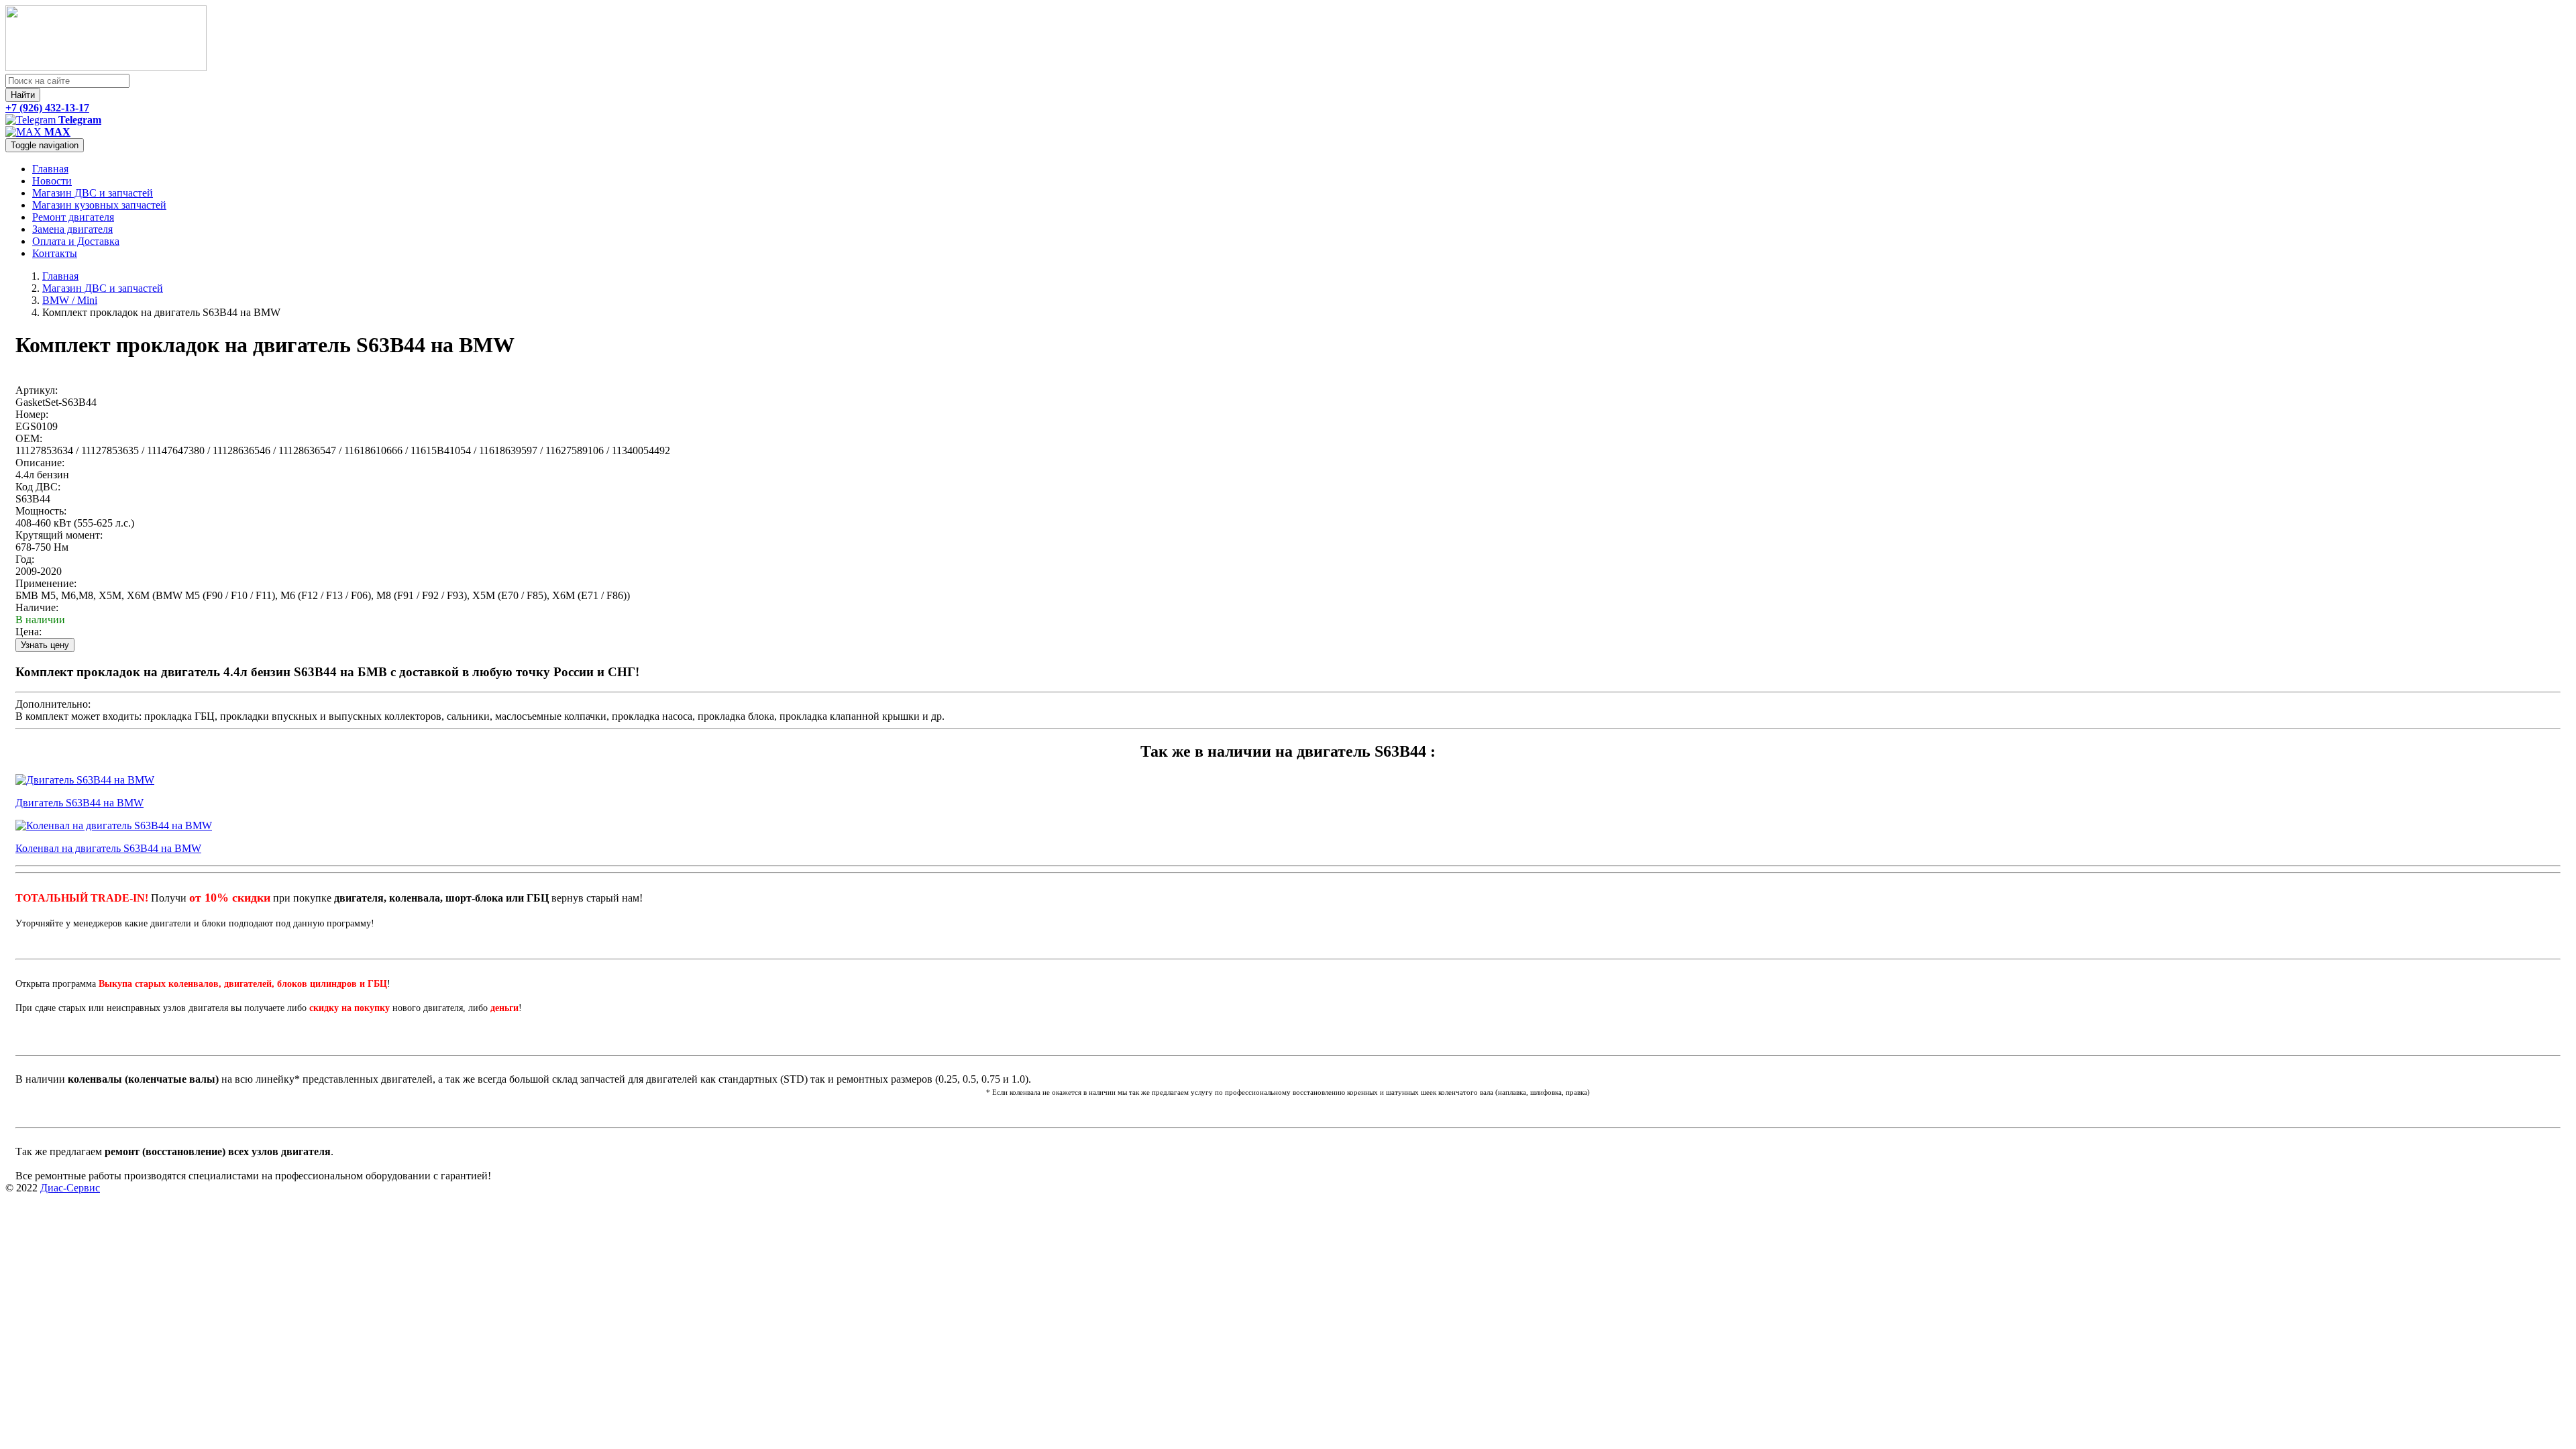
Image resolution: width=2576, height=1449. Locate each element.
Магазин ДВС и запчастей (93, 193)
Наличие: (37, 607)
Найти (23, 95)
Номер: (32, 414)
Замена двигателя (72, 229)
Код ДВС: (38, 487)
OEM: (29, 438)
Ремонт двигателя (73, 217)
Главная (50, 169)
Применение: (46, 583)
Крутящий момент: (59, 535)
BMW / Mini (70, 300)
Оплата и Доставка (76, 241)
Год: (25, 559)
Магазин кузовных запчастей (99, 205)
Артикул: (37, 390)
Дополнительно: (53, 704)
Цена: (29, 632)
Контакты (55, 253)
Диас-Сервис (70, 1188)
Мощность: (41, 511)
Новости (52, 181)
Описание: (40, 463)
